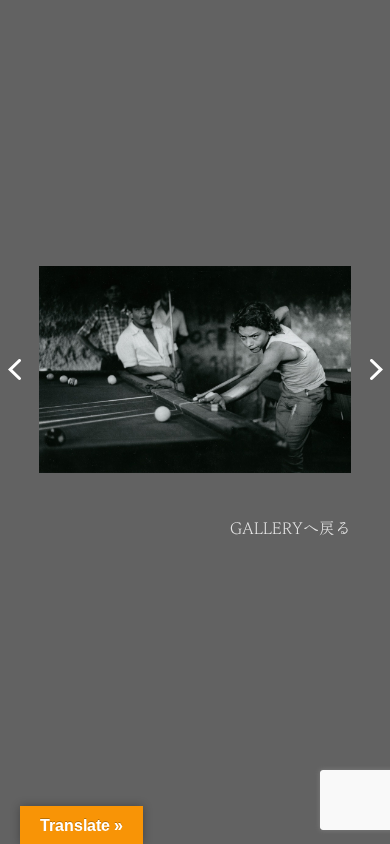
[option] (195, 370)
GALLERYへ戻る (290, 528)
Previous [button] (16, 370)
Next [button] (374, 370)
